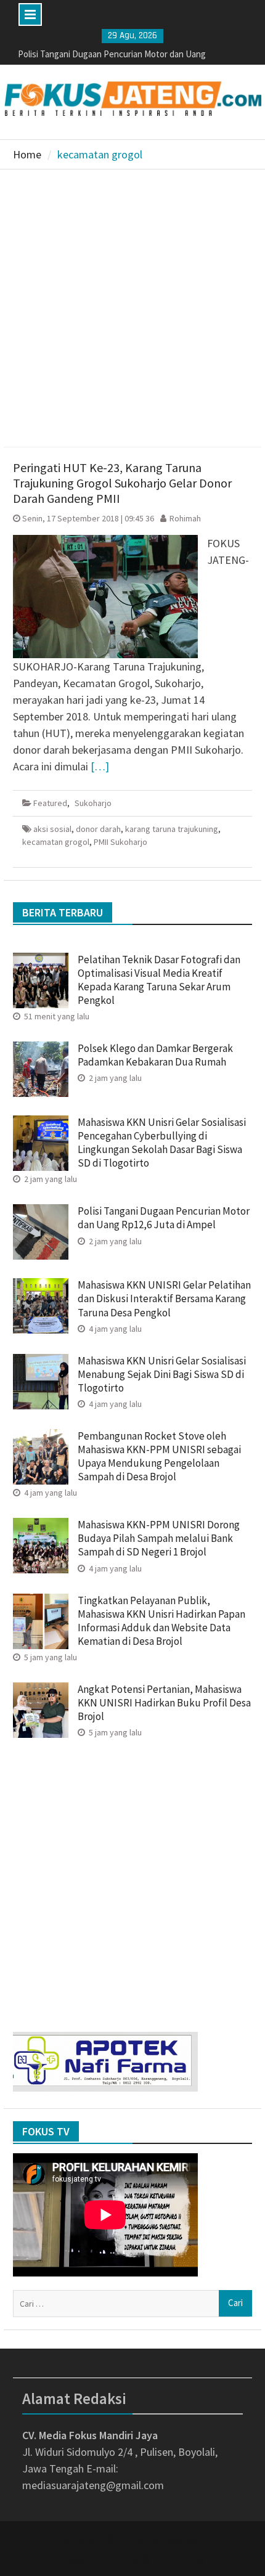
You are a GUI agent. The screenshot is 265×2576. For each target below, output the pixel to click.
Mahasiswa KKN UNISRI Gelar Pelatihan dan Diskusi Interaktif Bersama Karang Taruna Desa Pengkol (164, 1298)
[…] (100, 766)
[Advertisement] (132, 308)
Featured (50, 803)
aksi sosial (52, 829)
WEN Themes (173, 2558)
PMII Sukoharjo (120, 842)
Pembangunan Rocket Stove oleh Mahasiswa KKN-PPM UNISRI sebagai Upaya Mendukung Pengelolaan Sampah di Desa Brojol (159, 1456)
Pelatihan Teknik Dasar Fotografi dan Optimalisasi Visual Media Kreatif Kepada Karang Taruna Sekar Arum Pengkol (159, 980)
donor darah (98, 829)
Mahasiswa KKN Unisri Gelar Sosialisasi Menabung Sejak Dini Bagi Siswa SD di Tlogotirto (162, 1374)
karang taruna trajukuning (172, 829)
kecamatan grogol (56, 842)
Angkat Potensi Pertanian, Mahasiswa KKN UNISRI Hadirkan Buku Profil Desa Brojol (164, 1703)
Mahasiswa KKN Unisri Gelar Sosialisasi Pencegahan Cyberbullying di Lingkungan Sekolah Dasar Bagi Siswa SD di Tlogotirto (162, 1143)
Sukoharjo (93, 803)
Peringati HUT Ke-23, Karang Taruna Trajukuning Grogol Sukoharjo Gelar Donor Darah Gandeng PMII (122, 483)
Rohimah (185, 518)
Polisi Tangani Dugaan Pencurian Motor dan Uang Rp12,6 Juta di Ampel (164, 1218)
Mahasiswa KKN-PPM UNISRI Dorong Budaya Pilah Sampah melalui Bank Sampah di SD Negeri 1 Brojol (159, 1538)
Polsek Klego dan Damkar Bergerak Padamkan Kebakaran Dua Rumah (155, 1055)
